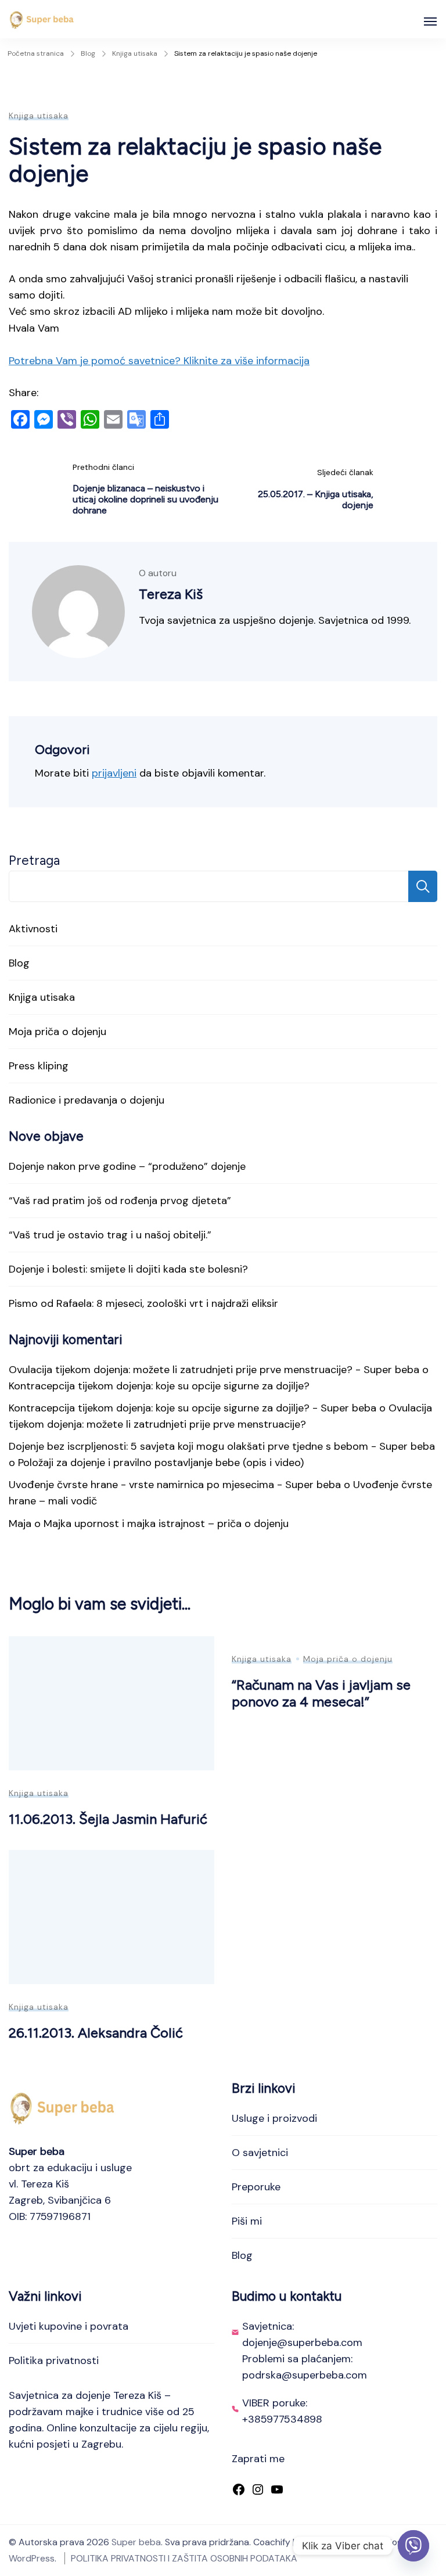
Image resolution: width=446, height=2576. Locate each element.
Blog (19, 963)
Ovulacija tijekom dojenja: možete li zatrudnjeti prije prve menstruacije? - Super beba (214, 1370)
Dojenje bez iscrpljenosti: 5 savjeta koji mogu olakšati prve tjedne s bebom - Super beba (222, 1446)
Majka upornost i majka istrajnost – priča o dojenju (166, 1524)
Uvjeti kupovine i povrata (69, 2326)
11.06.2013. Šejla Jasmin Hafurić (108, 1819)
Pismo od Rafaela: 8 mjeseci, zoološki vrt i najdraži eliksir (143, 1303)
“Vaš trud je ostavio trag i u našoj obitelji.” (110, 1235)
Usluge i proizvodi (274, 2118)
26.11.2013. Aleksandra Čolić (96, 2033)
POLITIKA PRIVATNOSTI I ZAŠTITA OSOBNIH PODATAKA (184, 2558)
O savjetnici (260, 2153)
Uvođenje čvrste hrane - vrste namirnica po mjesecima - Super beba (175, 1485)
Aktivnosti (33, 929)
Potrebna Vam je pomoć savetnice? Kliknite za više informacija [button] (159, 361)
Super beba (136, 2542)
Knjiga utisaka (39, 116)
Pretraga (34, 861)
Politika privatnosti (54, 2361)
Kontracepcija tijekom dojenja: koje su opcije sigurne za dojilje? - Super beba (193, 1408)
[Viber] (413, 2546)
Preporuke (256, 2187)
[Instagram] (258, 2491)
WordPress (32, 2558)
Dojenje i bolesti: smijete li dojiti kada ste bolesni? (128, 1269)
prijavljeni (114, 773)
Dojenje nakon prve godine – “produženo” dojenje (127, 1166)
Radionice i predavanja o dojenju (87, 1100)
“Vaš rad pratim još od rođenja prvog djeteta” (120, 1201)
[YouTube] (277, 2491)
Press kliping (39, 1066)
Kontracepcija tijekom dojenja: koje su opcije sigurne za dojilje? (159, 1386)
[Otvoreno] (430, 21)
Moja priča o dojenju (57, 1032)
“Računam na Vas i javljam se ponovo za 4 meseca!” (321, 1693)
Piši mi (247, 2221)
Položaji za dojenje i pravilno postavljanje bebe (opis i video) (161, 1463)
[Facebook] (239, 2491)
